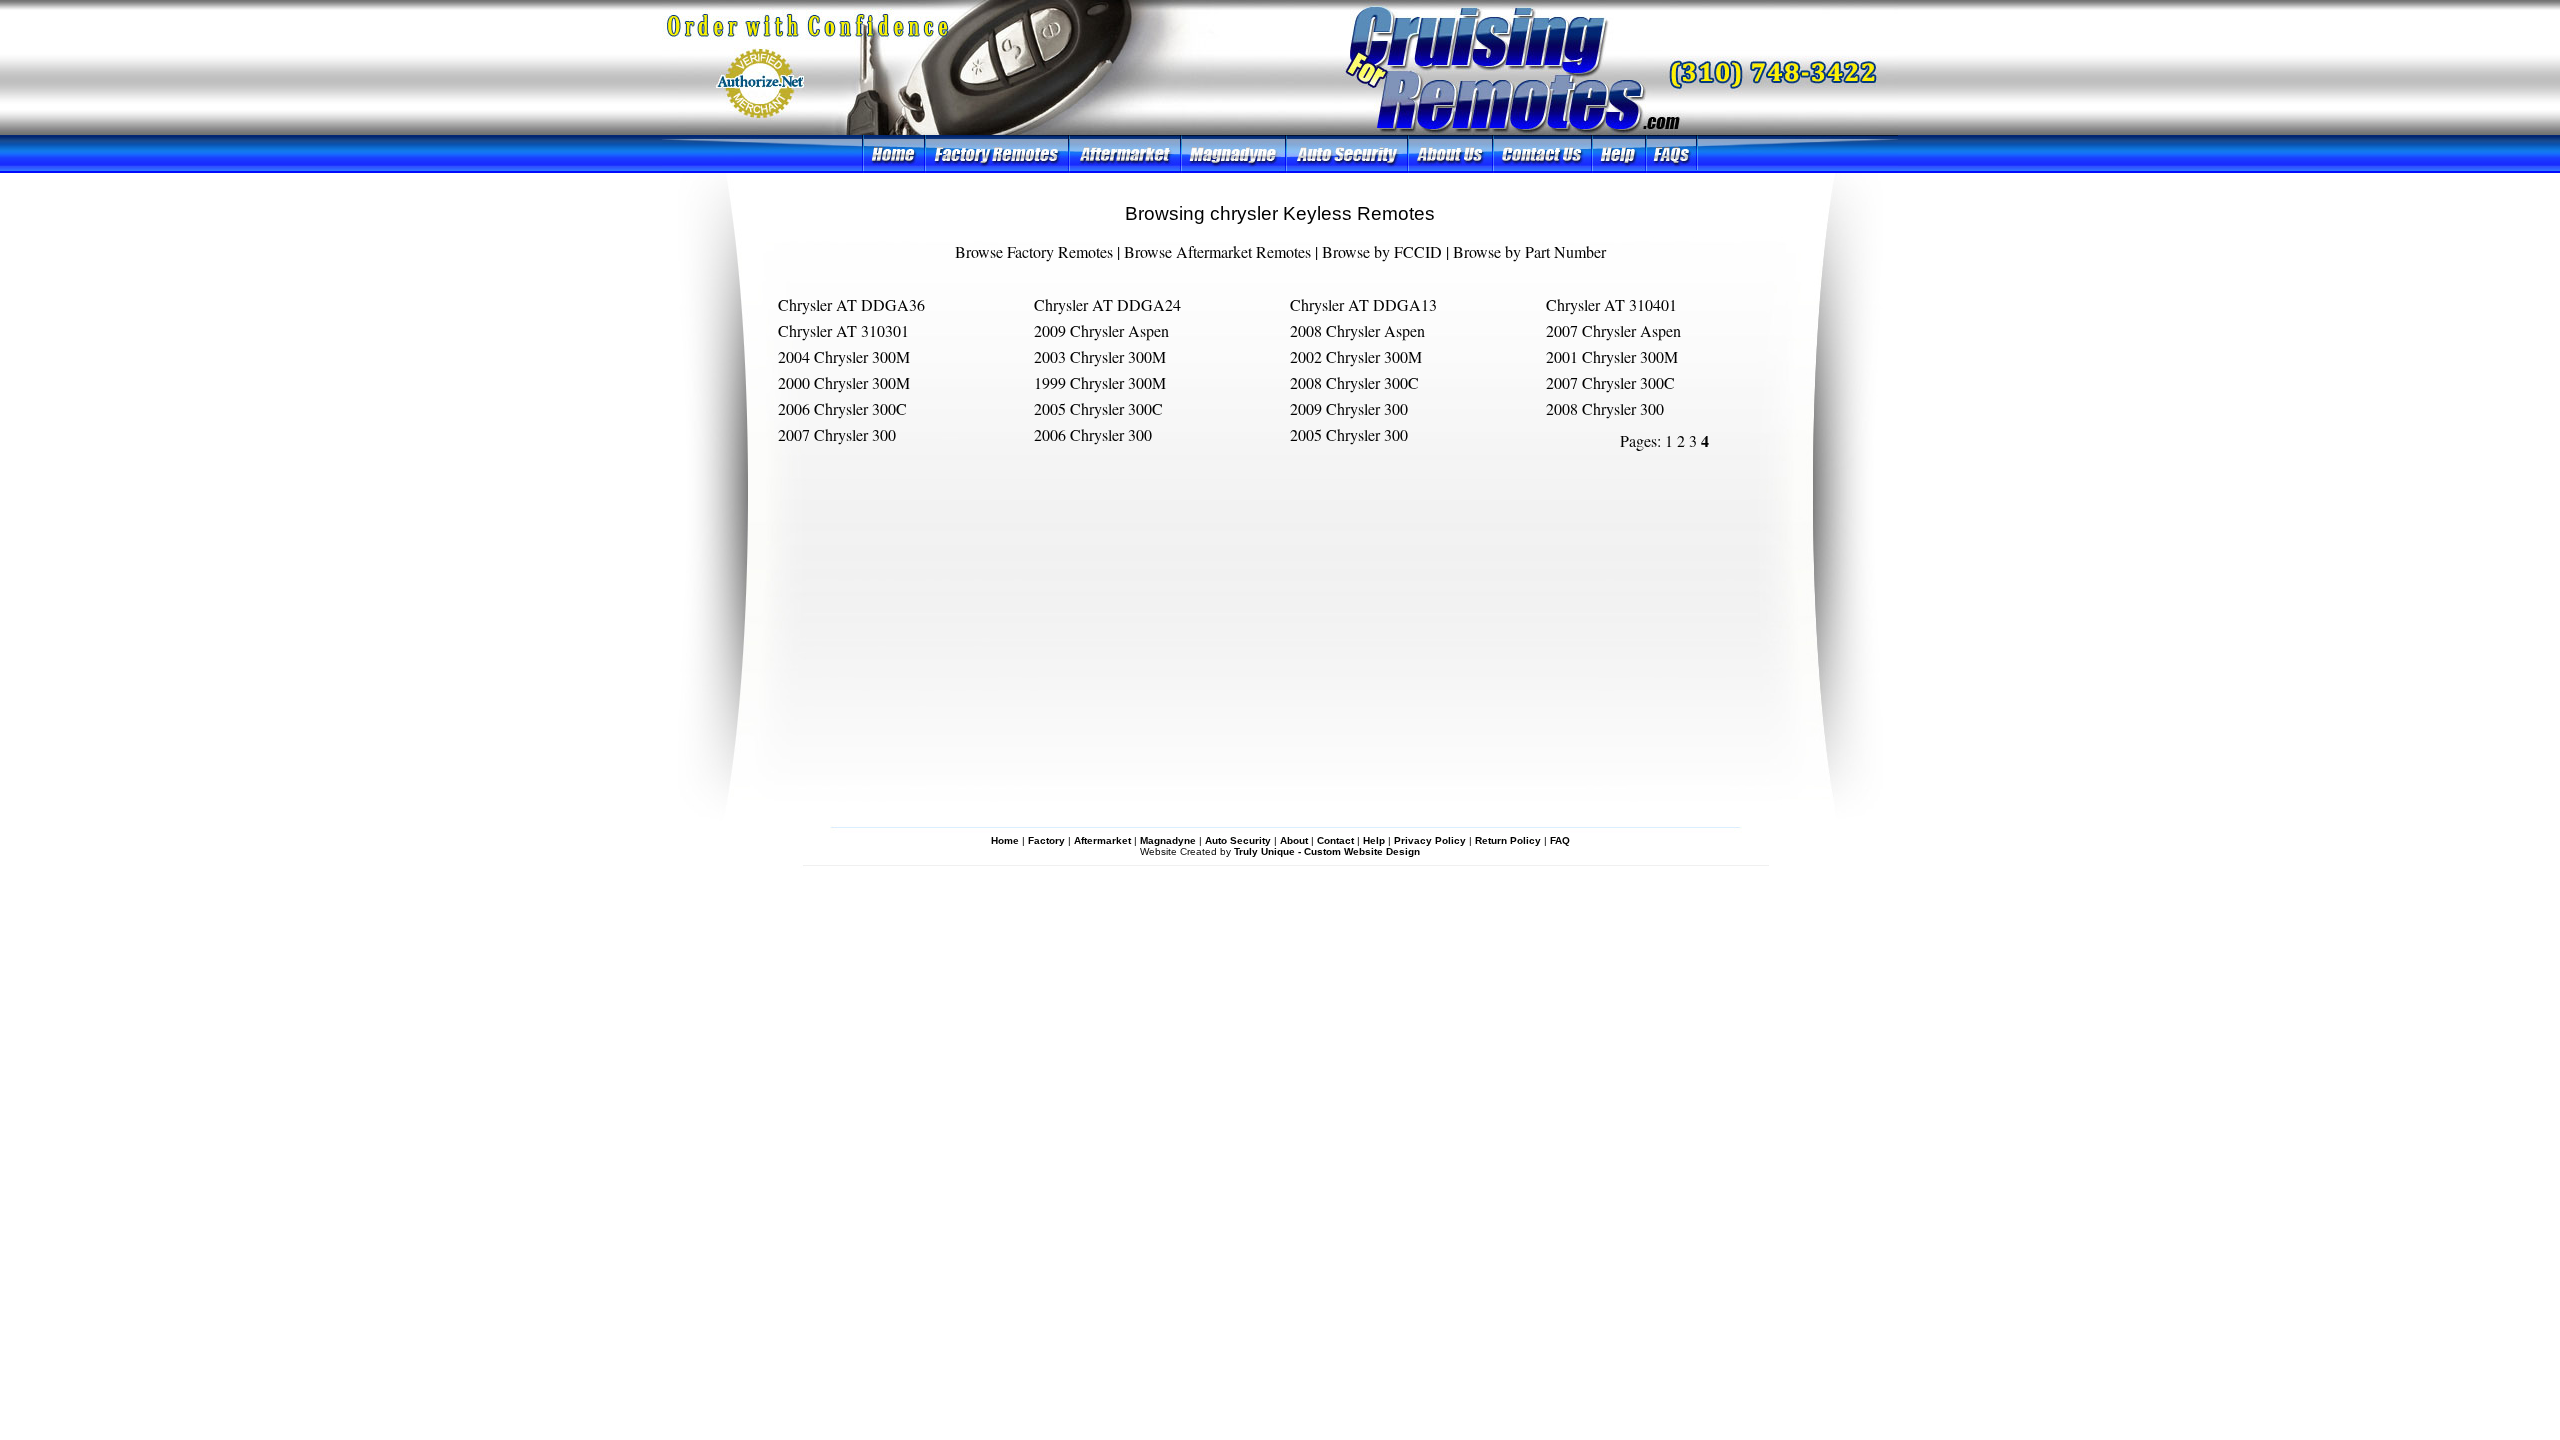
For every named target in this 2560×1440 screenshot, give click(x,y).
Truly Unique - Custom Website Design (1327, 851)
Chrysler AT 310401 (1611, 304)
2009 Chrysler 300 (1349, 408)
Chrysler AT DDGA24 (1107, 304)
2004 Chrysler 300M (844, 356)
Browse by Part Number (1529, 251)
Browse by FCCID (1382, 251)
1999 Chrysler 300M (1100, 382)
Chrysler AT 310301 (843, 330)
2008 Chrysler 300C (1354, 382)
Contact (1335, 840)
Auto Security (1238, 840)
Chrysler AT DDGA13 (1363, 304)
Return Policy (1508, 840)
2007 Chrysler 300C (1610, 382)
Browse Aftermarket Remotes (1217, 251)
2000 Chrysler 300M (844, 382)
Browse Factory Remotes (1034, 251)
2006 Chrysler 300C (842, 408)
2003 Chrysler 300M (1100, 356)
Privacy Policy (1430, 840)
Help (1374, 840)
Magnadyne (1168, 840)
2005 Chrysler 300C (1098, 408)
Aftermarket (1102, 840)
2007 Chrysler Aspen (1613, 330)
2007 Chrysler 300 (837, 434)
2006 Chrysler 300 (1093, 434)
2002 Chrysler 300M (1356, 356)
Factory (1046, 840)
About (1294, 840)
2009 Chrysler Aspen (1101, 330)
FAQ (1560, 840)
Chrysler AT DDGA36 (851, 304)
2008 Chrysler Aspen (1357, 330)
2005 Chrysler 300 (1349, 434)
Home (1005, 840)
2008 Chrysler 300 (1605, 408)
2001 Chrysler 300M (1612, 356)
